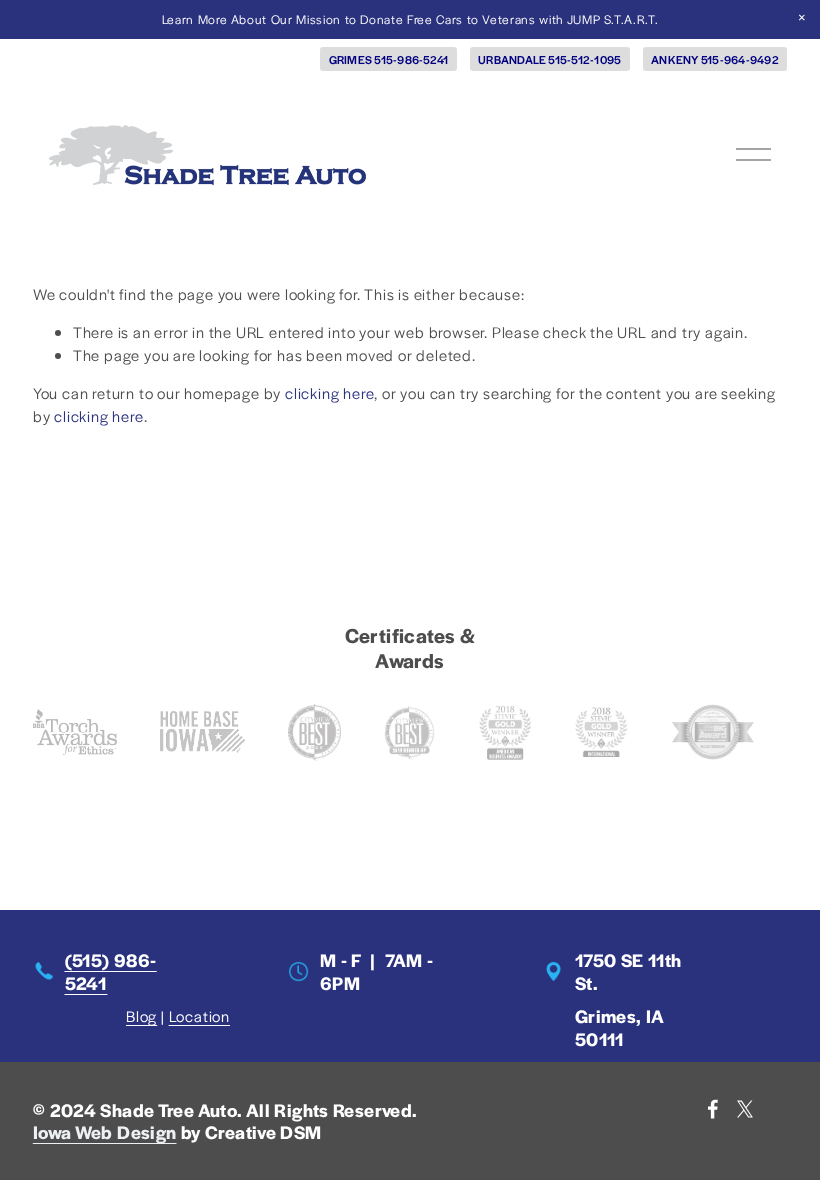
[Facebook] (713, 1109)
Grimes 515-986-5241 (389, 59)
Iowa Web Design (105, 1132)
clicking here (329, 392)
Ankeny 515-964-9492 (715, 59)
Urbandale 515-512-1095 (549, 59)
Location (199, 1015)
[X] (745, 1109)
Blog (141, 1015)
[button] (802, 18)
